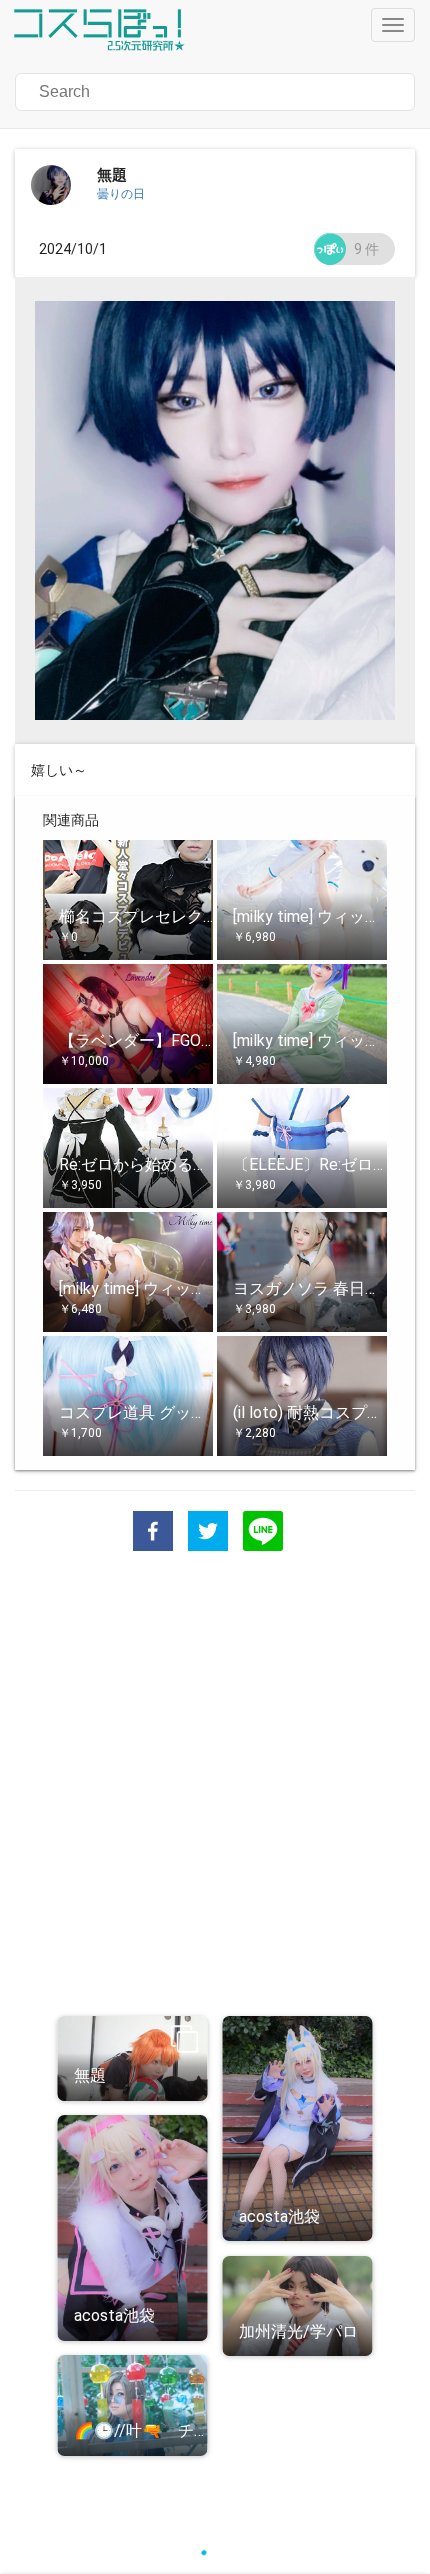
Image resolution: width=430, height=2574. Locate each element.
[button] (215, 92)
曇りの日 (121, 194)
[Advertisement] (215, 1786)
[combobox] (139, 92)
